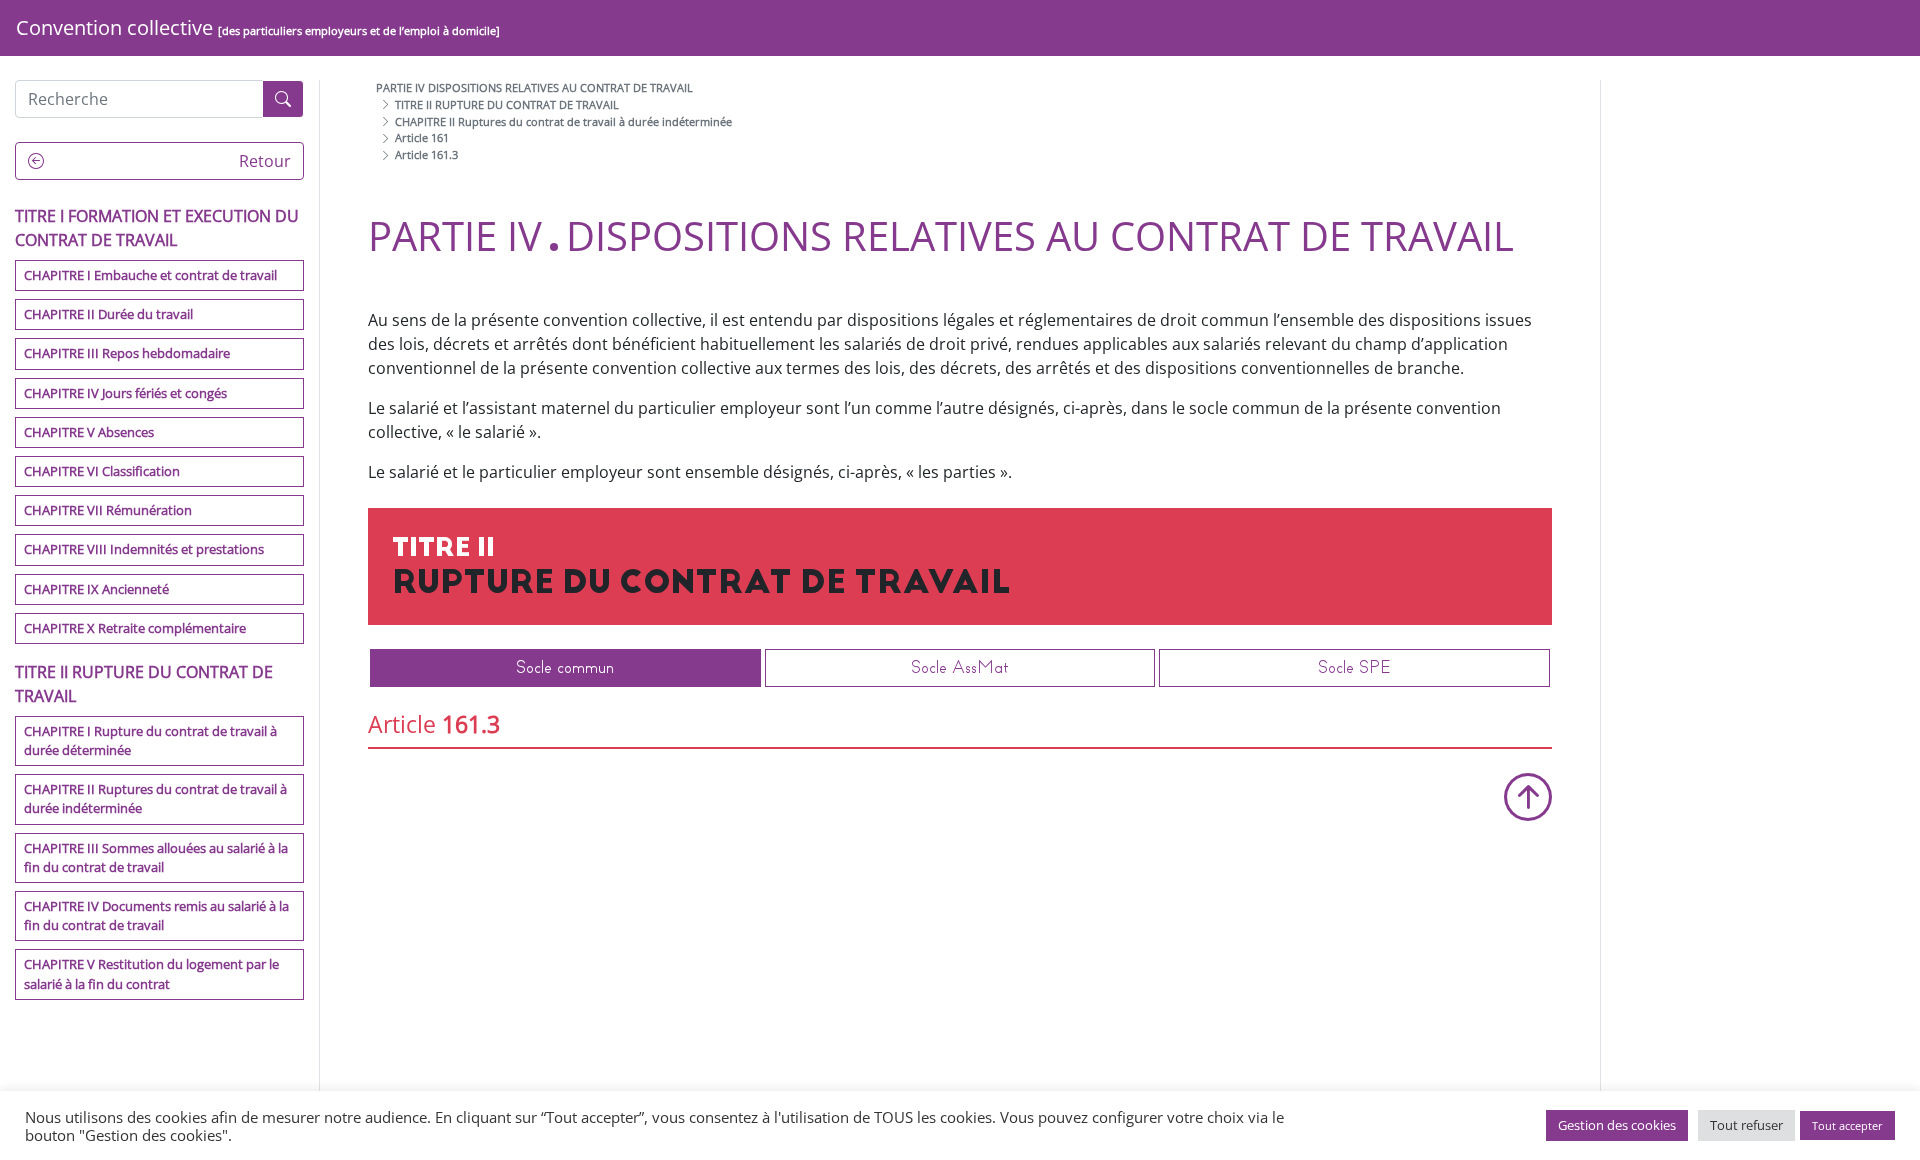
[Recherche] (283, 99)
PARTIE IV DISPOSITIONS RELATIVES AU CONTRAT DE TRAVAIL (534, 87)
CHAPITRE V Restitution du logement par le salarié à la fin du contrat (151, 973)
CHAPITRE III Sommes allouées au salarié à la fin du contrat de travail (156, 857)
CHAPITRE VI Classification (102, 471)
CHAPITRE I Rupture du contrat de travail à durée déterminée (150, 740)
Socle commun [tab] (565, 667)
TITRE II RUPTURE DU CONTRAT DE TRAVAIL (507, 104)
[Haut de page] (1528, 797)
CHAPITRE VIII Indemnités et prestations (144, 549)
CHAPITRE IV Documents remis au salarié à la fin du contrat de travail (156, 915)
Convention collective (258, 27)
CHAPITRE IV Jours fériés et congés (125, 393)
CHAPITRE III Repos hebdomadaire (127, 353)
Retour (263, 161)
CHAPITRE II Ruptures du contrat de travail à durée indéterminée (155, 798)
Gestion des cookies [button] (1617, 1125)
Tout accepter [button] (1847, 1125)
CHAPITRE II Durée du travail (108, 314)
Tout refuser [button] (1746, 1125)
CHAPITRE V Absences (89, 432)
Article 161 (422, 137)
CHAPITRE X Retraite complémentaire (135, 628)
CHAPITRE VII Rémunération (108, 510)
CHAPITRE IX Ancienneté (96, 589)
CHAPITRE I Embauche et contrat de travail (150, 275)
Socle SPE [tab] (1354, 667)
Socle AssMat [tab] (960, 667)
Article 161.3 (426, 154)
